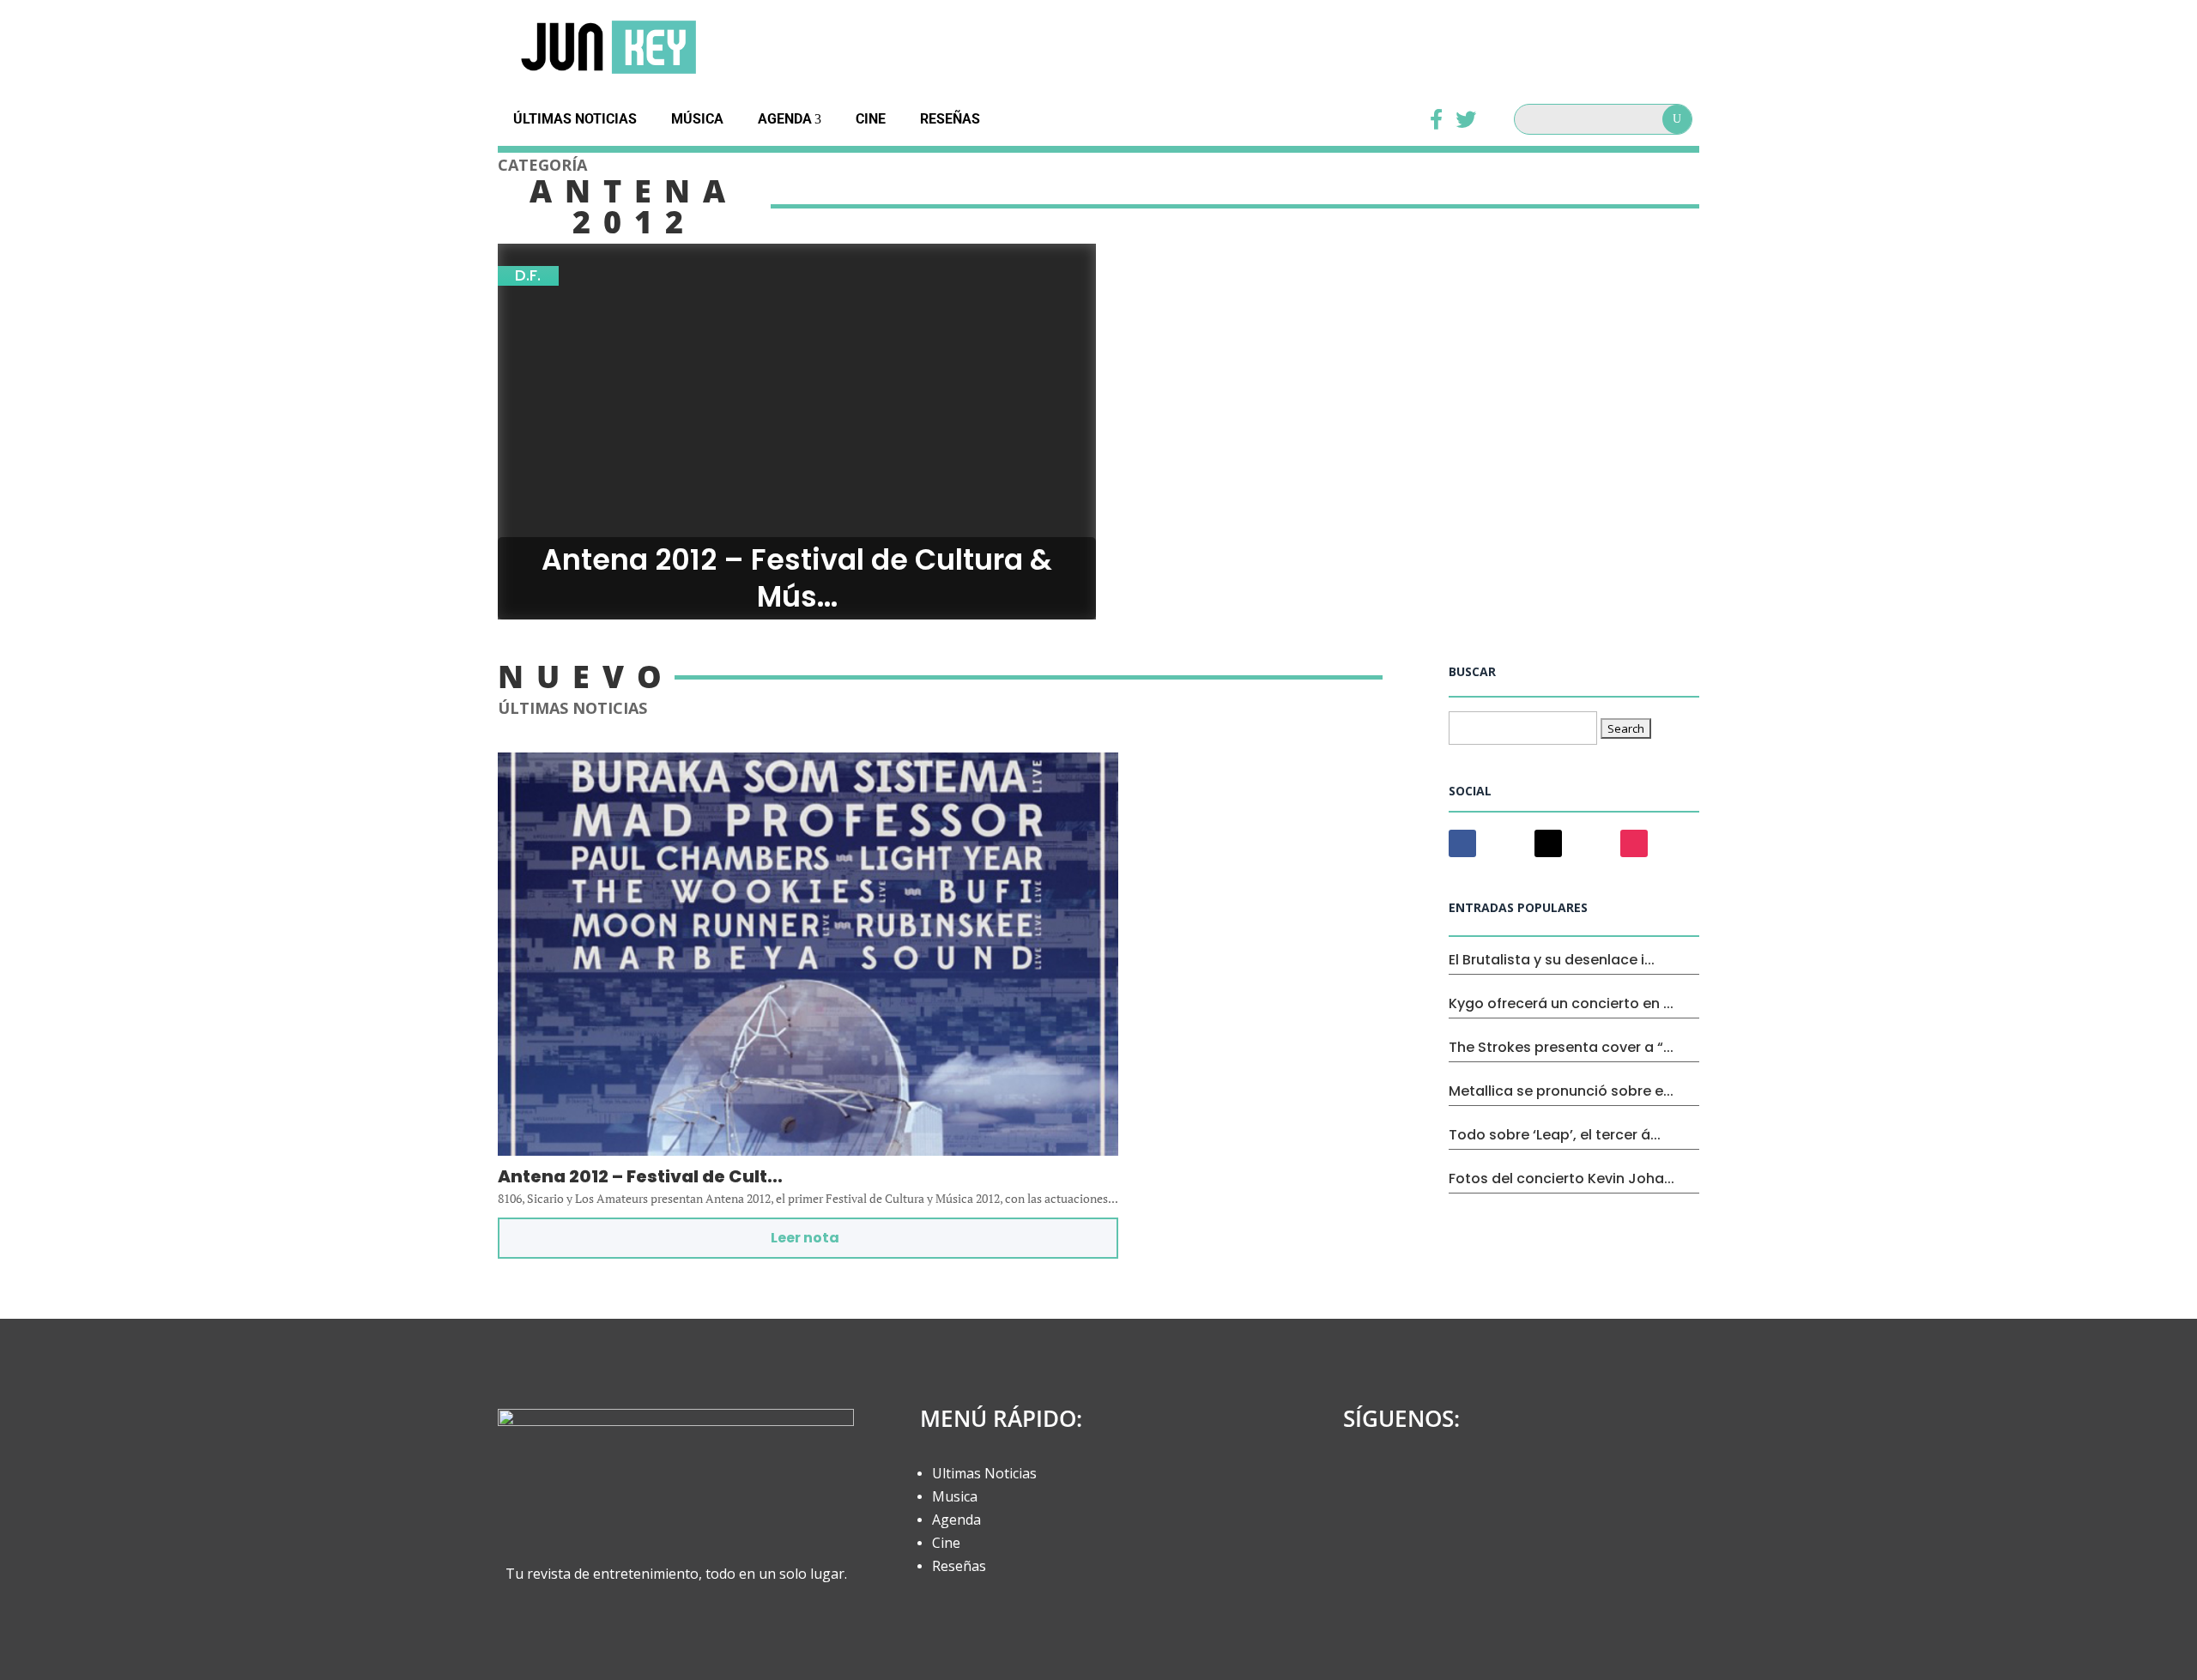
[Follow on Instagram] (1634, 843)
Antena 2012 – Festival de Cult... (640, 1176)
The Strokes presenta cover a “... (1561, 1047)
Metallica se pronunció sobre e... (1561, 1091)
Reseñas (950, 119)
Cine (871, 119)
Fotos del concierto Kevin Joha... (1562, 1178)
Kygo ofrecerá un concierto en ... (1561, 1003)
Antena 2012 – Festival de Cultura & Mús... (797, 579)
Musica (955, 1496)
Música (697, 119)
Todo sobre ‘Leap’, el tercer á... (1555, 1135)
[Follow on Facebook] (1462, 843)
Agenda (785, 119)
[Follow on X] (1548, 843)
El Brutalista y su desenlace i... (1552, 960)
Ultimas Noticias (984, 1473)
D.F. (528, 276)
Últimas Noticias (575, 119)
